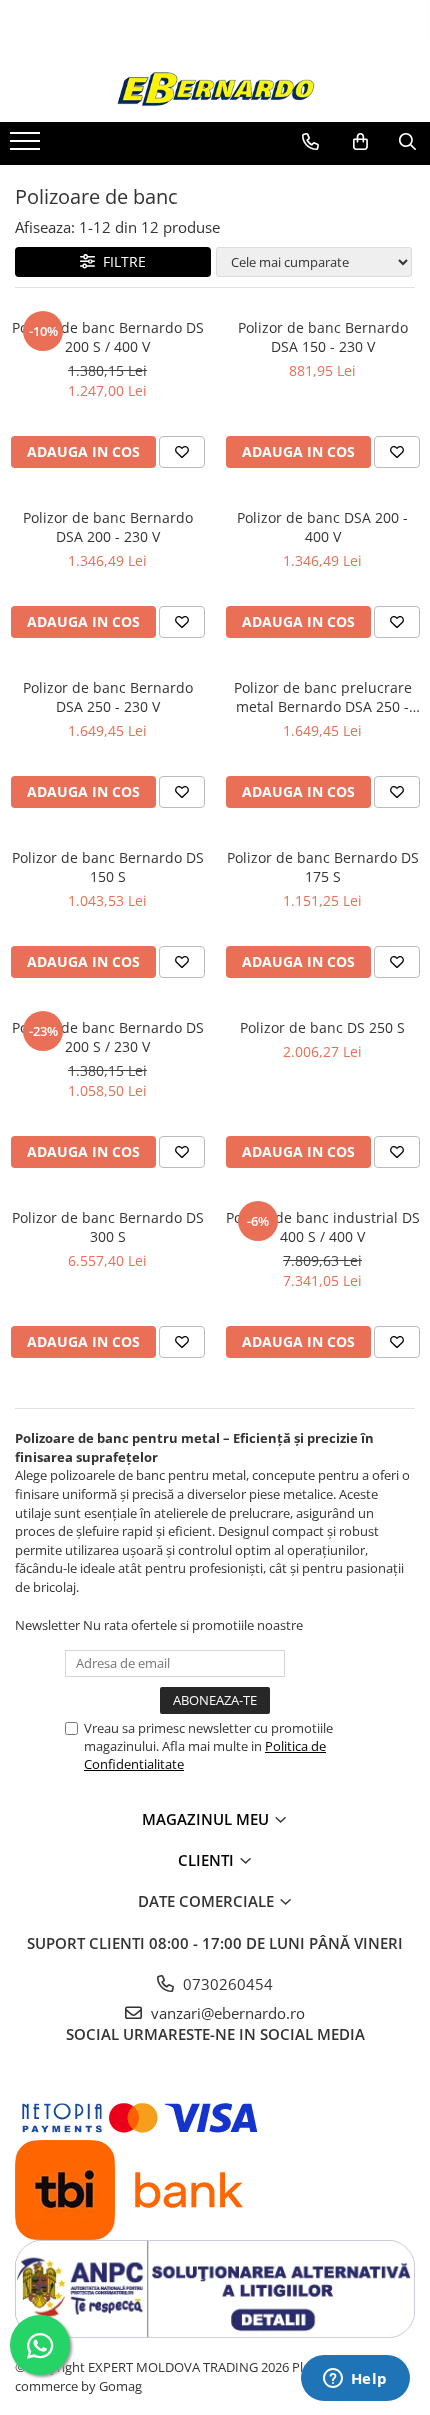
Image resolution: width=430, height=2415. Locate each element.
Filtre (120, 261)
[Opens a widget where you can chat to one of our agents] (355, 2380)
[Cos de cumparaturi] (360, 142)
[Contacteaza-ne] (310, 142)
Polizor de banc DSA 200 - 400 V (322, 527)
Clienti (208, 1860)
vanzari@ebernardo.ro (226, 2013)
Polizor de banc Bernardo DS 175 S (323, 867)
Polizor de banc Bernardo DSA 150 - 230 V (323, 337)
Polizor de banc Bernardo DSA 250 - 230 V (108, 697)
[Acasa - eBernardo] (215, 89)
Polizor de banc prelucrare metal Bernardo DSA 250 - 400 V (323, 697)
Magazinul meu (207, 1819)
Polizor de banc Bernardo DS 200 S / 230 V (108, 1037)
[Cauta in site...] (407, 142)
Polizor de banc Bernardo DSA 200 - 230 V (108, 527)
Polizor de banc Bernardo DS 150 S (108, 867)
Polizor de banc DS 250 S (322, 1027)
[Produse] (27, 147)
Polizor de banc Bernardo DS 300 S (108, 1227)
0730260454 (226, 1984)
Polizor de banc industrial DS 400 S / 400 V (323, 1227)
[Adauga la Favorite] (182, 452)
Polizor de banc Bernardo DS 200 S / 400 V (108, 337)
